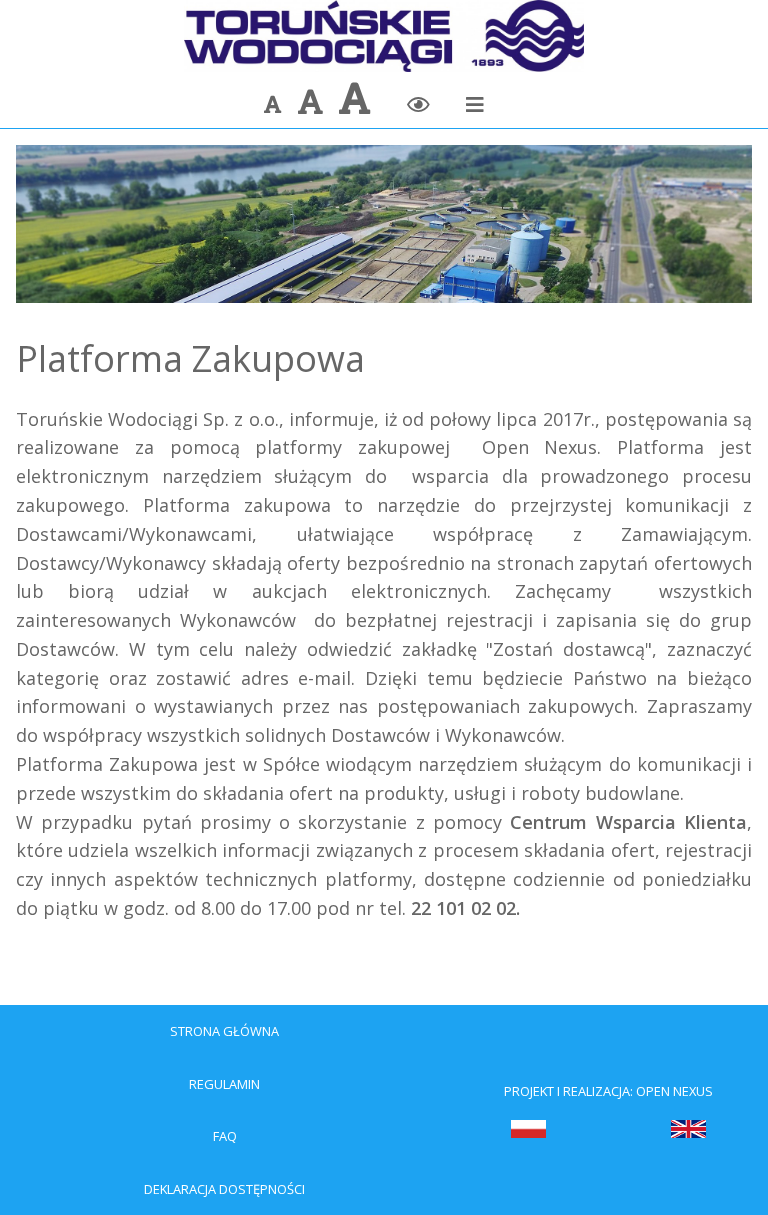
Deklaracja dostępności (224, 1189)
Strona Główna (224, 1031)
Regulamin (224, 1084)
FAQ (225, 1136)
